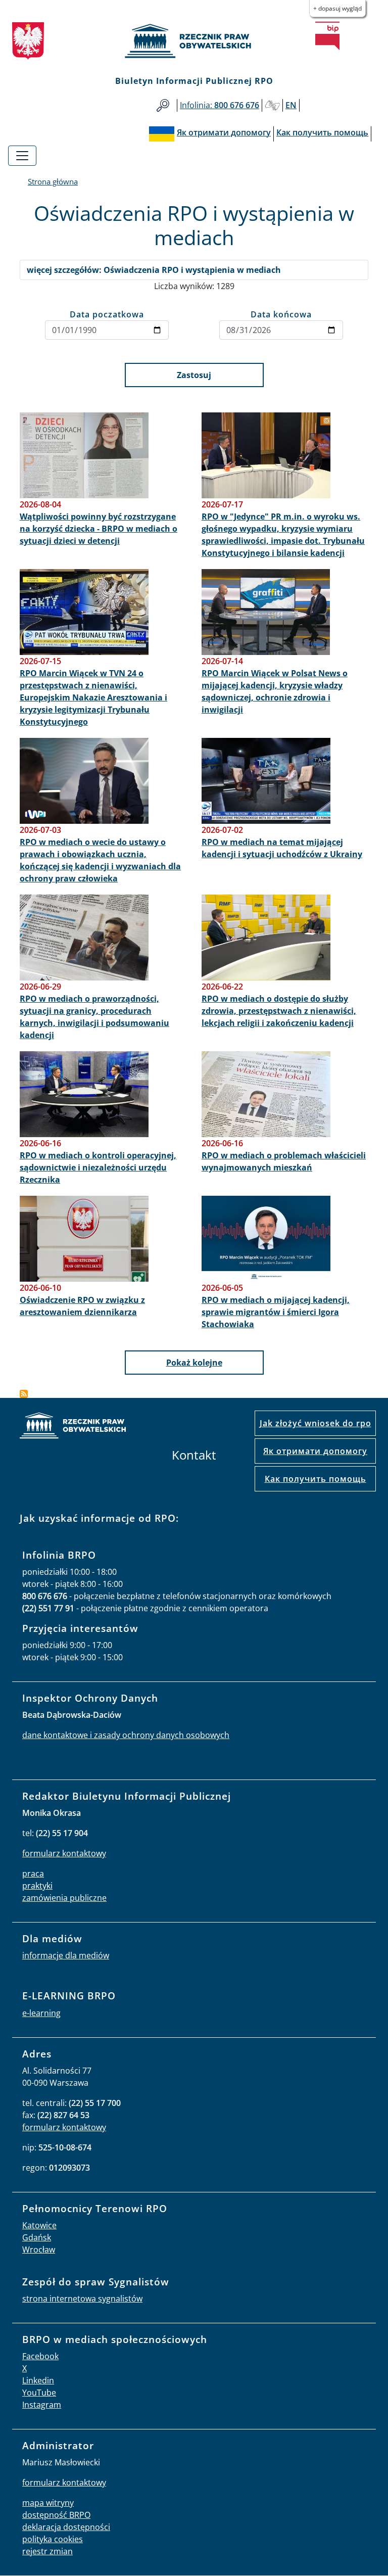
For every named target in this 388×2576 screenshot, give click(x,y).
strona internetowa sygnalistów (82, 2299)
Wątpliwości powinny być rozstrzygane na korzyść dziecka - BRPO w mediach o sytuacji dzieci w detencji (99, 529)
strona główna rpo (73, 1427)
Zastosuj (194, 375)
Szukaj (163, 105)
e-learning (41, 2013)
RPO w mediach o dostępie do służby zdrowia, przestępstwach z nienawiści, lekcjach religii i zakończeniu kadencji (279, 1011)
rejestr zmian (47, 2551)
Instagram (42, 2405)
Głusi (272, 105)
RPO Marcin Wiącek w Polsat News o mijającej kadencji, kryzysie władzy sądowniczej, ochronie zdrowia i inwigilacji (275, 691)
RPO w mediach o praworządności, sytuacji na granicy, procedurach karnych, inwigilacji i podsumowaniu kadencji (94, 1017)
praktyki (37, 1886)
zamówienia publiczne (64, 1898)
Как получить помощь (316, 1479)
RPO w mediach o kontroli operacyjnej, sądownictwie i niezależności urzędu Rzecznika (98, 1167)
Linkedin (38, 2380)
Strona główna (53, 181)
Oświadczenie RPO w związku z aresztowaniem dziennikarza (82, 1306)
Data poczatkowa (107, 314)
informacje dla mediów (66, 1955)
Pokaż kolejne (194, 1363)
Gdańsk (37, 2237)
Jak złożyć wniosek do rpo (316, 1423)
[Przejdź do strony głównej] (194, 41)
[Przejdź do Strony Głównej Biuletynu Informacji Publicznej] (327, 36)
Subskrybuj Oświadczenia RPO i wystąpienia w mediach (24, 1394)
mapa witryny (48, 2503)
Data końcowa (281, 314)
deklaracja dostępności (66, 2527)
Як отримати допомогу (315, 1451)
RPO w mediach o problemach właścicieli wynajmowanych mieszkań (284, 1161)
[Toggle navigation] (22, 156)
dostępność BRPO (56, 2515)
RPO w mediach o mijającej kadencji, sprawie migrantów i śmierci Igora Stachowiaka (276, 1312)
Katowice (39, 2225)
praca (33, 1874)
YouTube (39, 2393)
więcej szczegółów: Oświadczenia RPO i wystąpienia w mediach (154, 270)
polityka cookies (53, 2539)
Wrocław (39, 2250)
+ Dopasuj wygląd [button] (337, 8)
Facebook (40, 2356)
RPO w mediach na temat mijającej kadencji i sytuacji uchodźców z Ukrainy (282, 848)
